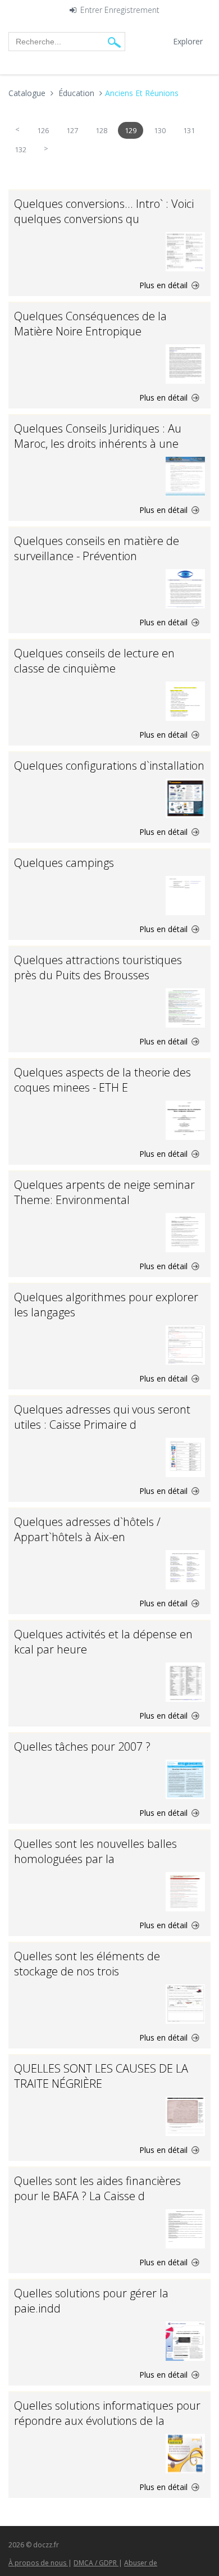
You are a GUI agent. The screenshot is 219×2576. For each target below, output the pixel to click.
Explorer (188, 41)
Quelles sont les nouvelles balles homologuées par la (95, 1851)
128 (101, 130)
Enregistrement (132, 10)
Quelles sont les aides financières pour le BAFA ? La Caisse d (97, 2188)
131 (189, 130)
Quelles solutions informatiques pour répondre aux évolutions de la (107, 2413)
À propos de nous (38, 2563)
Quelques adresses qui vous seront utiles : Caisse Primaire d (102, 1417)
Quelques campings (64, 863)
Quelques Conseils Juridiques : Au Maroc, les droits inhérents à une (98, 436)
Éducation (76, 93)
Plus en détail (165, 285)
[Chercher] (114, 42)
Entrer (91, 10)
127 (72, 130)
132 (20, 149)
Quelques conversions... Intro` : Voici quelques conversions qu (104, 211)
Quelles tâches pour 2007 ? (82, 1746)
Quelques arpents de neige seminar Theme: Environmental (104, 1192)
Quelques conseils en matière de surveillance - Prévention (97, 548)
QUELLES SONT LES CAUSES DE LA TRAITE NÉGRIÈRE (101, 2076)
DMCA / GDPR (96, 2563)
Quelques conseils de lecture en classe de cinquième (94, 661)
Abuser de (141, 2563)
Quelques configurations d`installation (109, 765)
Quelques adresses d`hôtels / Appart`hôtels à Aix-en (87, 1529)
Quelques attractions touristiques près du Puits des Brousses (98, 967)
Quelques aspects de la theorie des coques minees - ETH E (102, 1080)
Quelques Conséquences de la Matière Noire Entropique (90, 324)
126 (43, 130)
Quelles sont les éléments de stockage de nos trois (87, 1964)
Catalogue (27, 93)
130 (160, 130)
